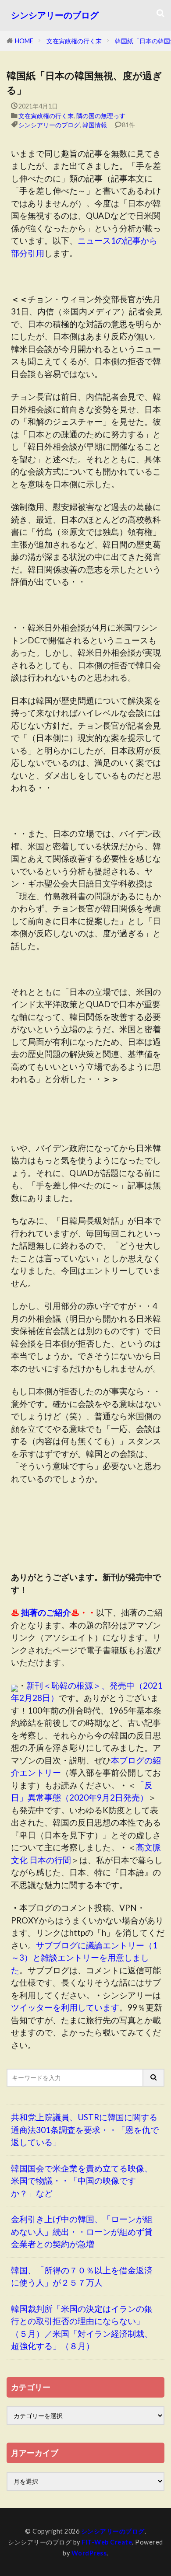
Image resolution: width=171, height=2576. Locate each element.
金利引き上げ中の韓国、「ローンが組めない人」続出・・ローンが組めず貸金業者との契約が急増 (82, 2231)
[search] (154, 2078)
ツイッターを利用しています (65, 2007)
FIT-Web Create (107, 2542)
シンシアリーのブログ (55, 15)
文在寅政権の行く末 (74, 41)
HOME (24, 41)
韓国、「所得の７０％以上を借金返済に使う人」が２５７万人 (82, 2276)
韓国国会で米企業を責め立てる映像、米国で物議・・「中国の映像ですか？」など (82, 2181)
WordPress (89, 2553)
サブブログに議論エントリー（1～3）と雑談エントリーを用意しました (84, 1958)
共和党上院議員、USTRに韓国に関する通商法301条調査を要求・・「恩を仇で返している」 (85, 2129)
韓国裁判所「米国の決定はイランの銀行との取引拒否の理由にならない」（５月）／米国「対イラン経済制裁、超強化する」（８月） (82, 2327)
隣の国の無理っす (101, 116)
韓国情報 (95, 125)
